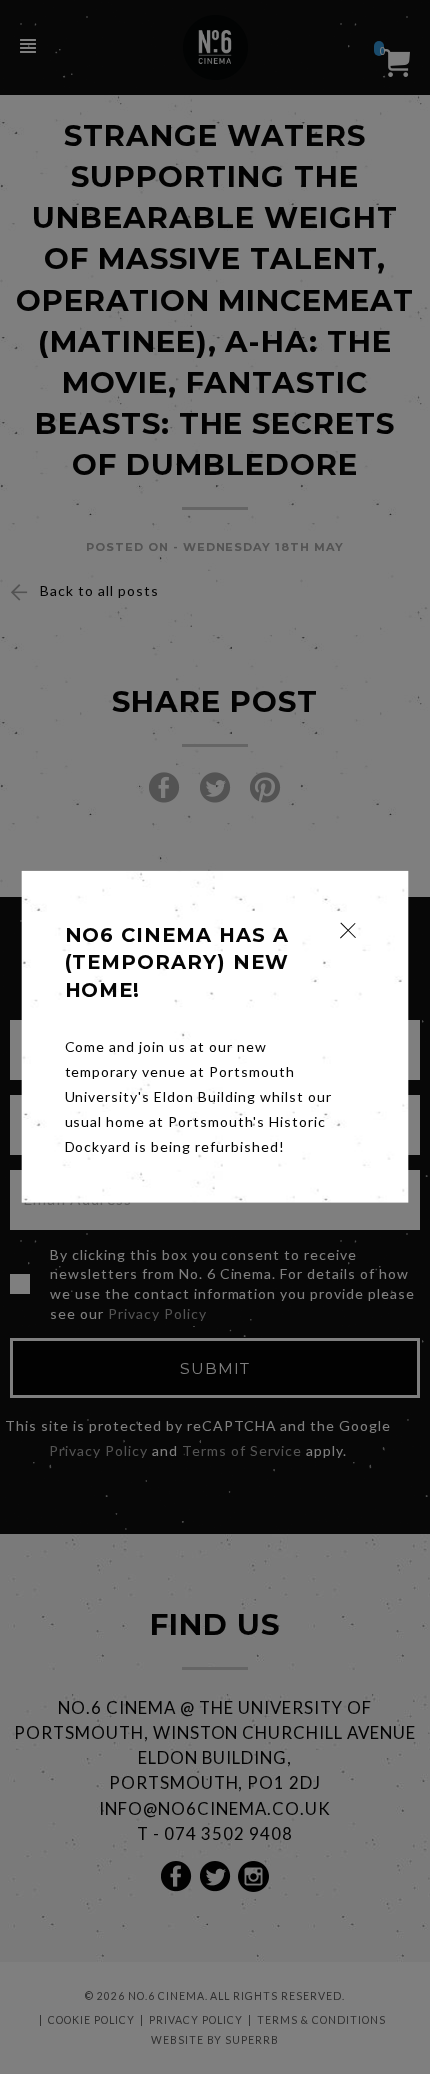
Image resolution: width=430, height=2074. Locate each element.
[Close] (348, 930)
